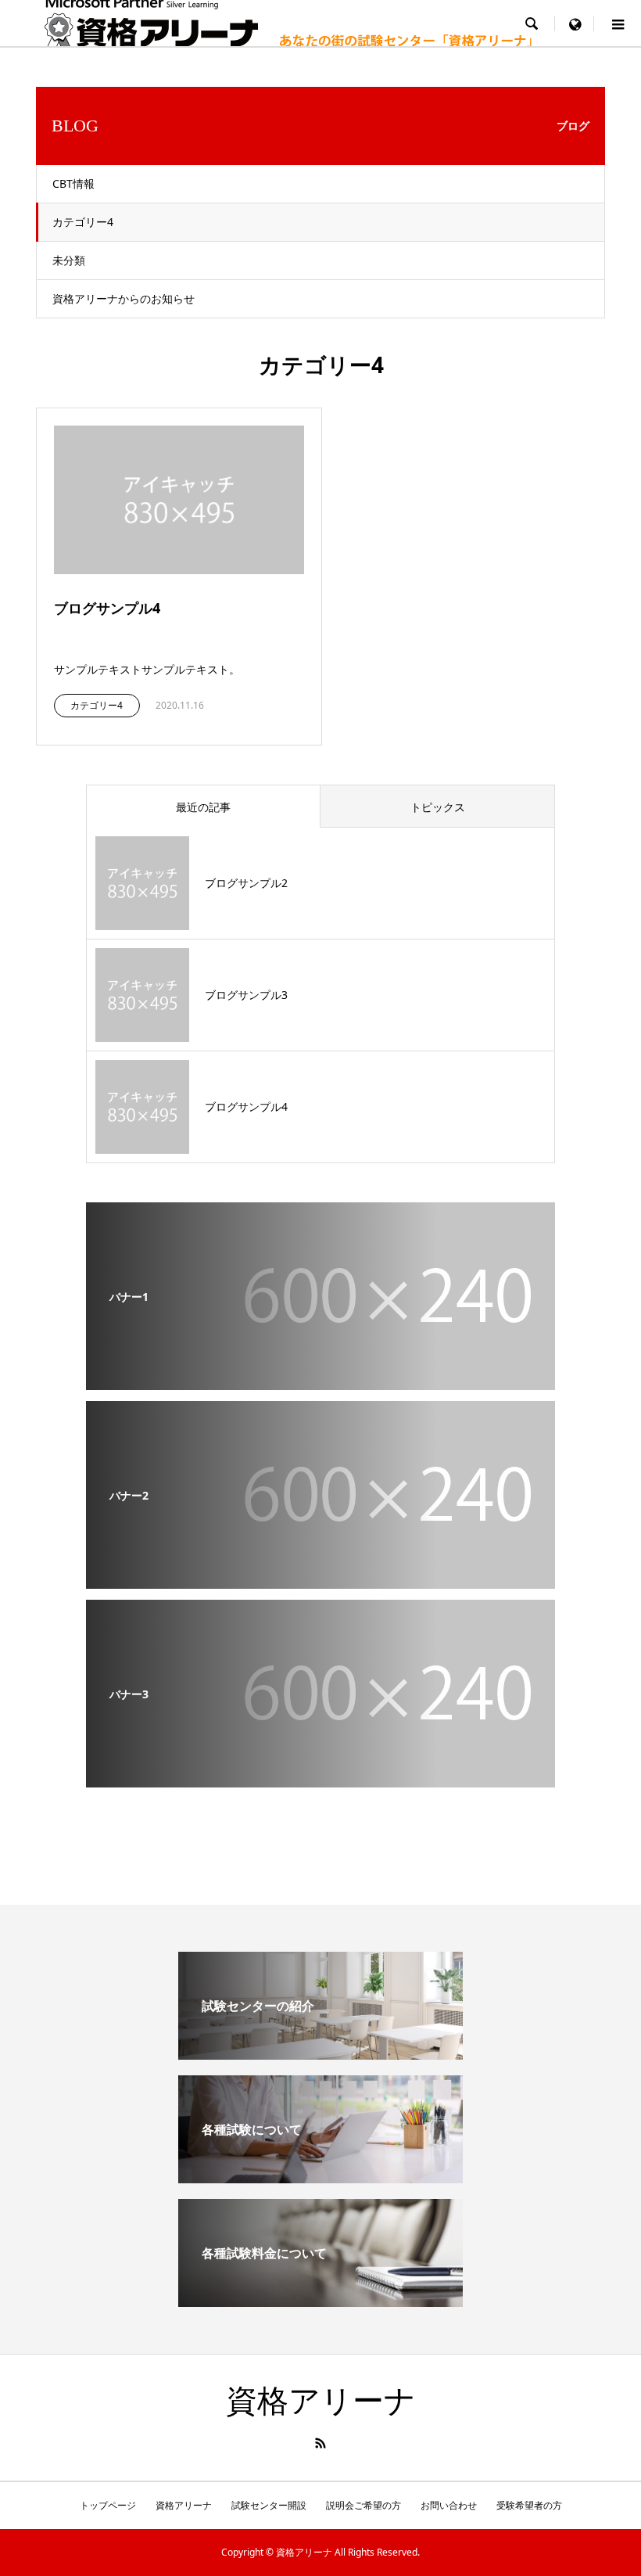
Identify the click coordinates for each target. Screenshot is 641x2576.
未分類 (69, 260)
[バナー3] (320, 1777)
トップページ (108, 2505)
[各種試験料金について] (320, 2301)
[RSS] (320, 2443)
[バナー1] (320, 1379)
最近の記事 (203, 807)
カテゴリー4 (83, 222)
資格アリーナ (321, 2401)
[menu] (575, 23)
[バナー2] (320, 1578)
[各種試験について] (320, 2177)
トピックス (438, 807)
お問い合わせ (449, 2505)
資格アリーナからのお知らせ (124, 298)
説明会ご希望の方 (363, 2505)
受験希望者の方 (529, 2505)
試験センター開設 (269, 2505)
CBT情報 (73, 183)
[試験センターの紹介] (320, 2053)
